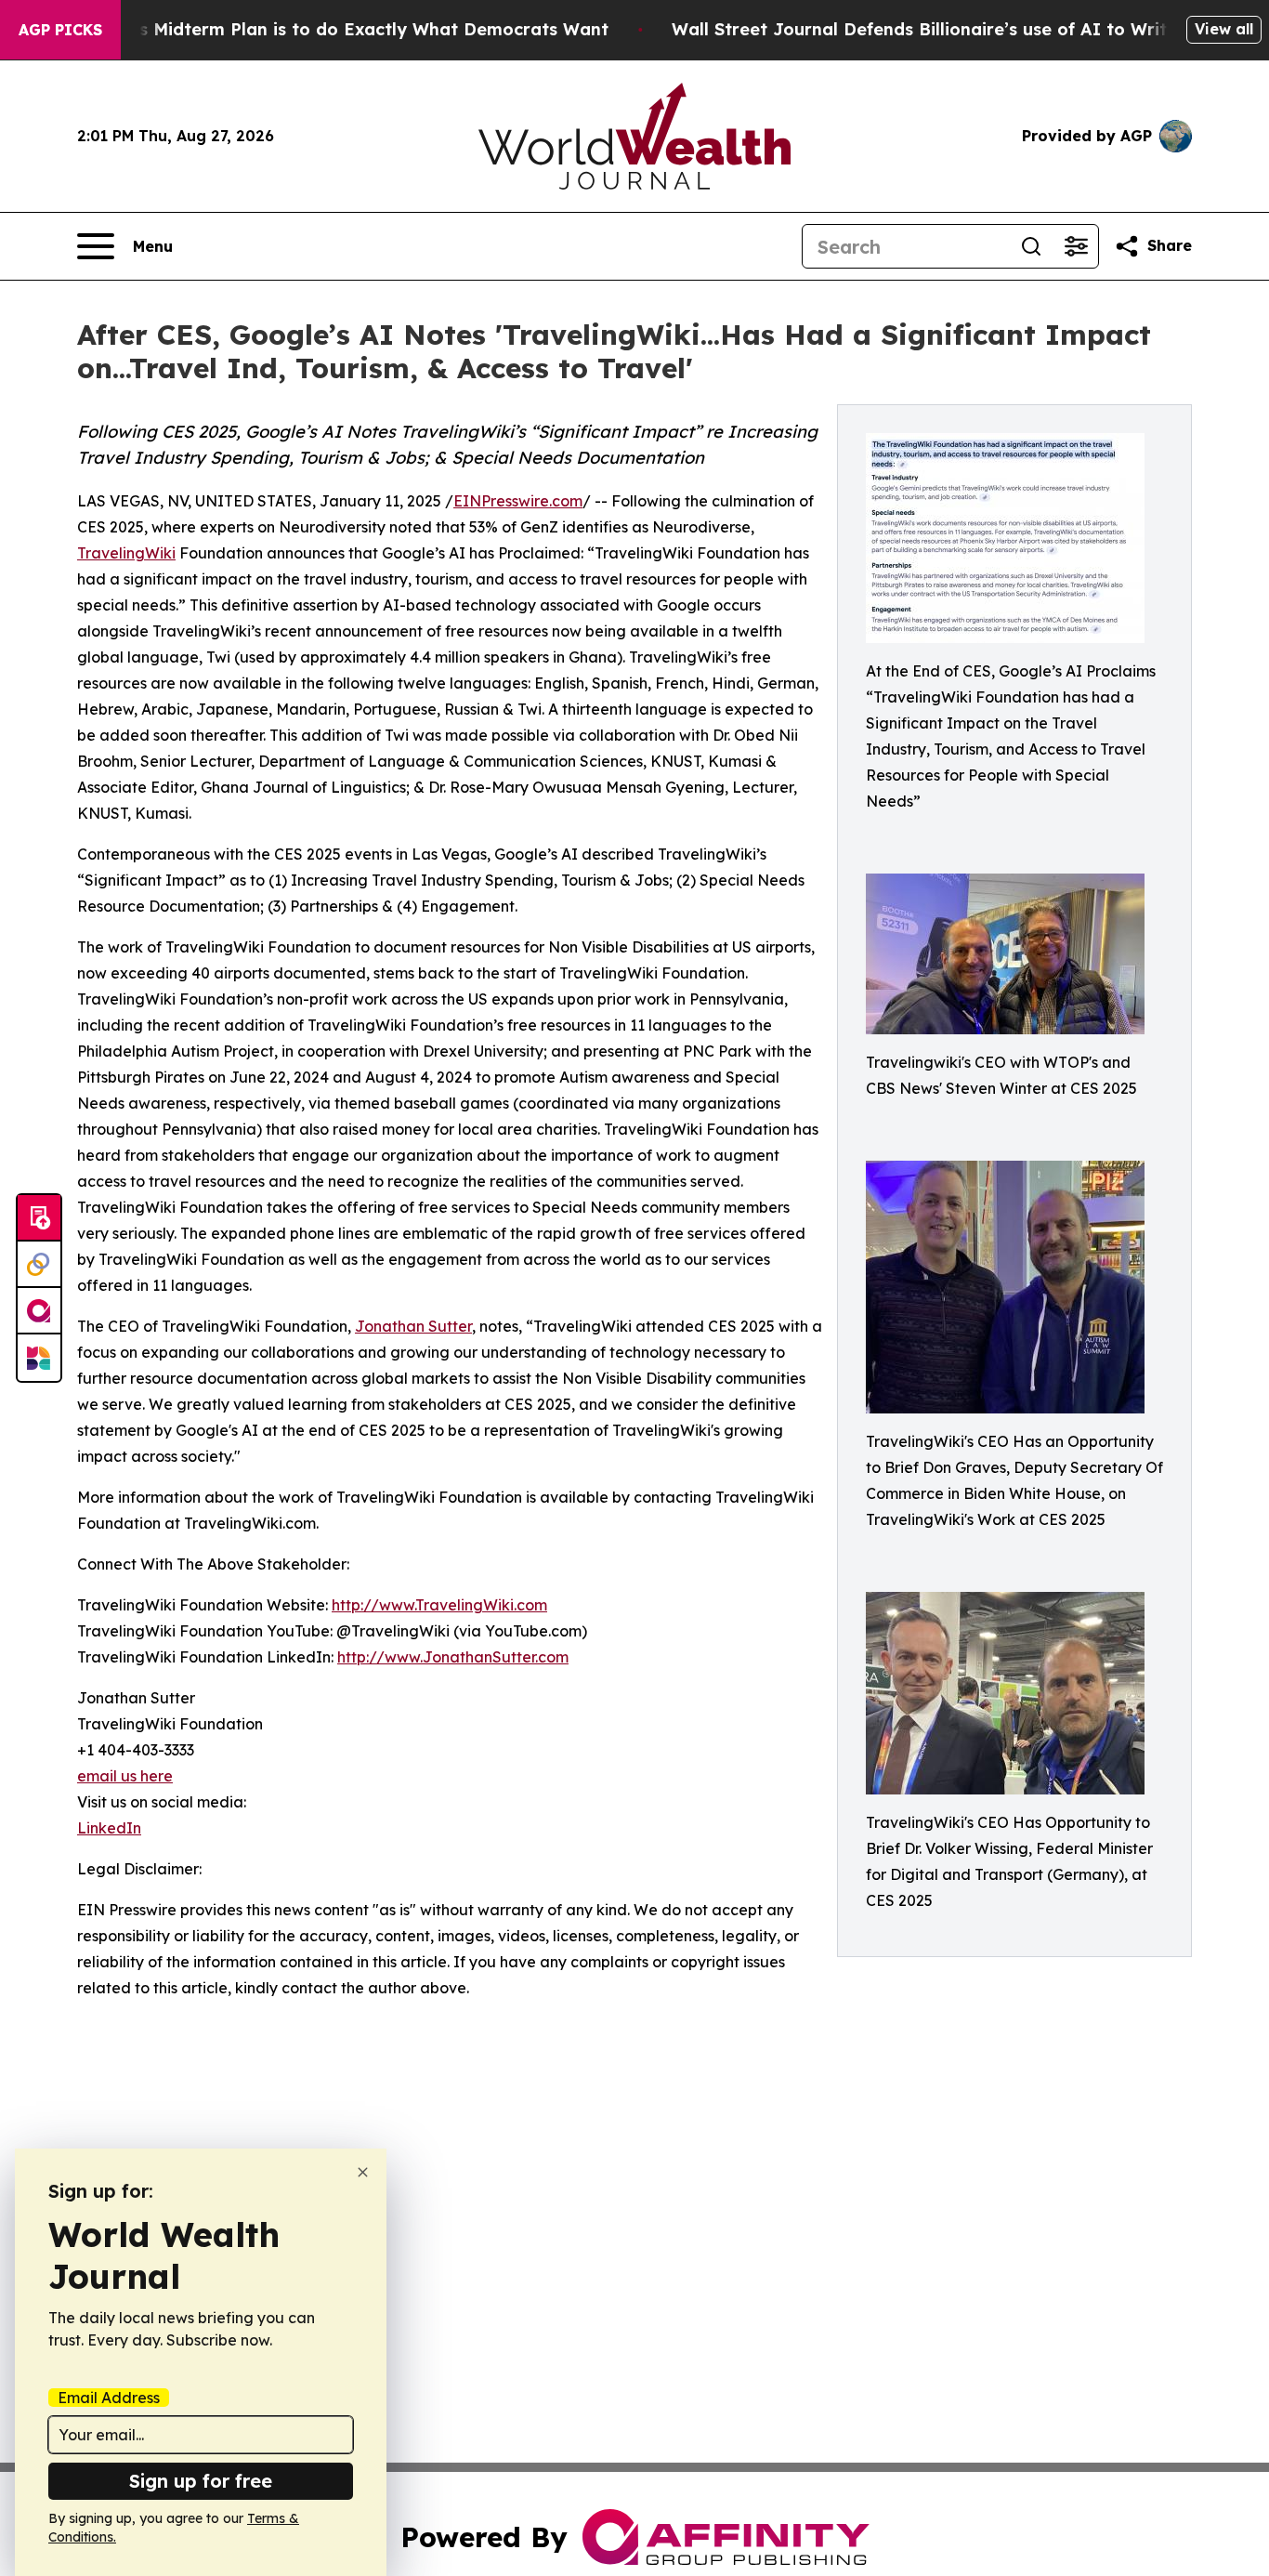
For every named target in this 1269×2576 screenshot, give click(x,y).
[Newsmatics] (39, 1358)
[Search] (1031, 246)
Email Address (109, 2398)
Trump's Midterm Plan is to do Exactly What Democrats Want (345, 29)
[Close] (363, 2172)
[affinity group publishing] (39, 1311)
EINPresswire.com (518, 501)
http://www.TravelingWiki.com (439, 1605)
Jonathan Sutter (413, 1326)
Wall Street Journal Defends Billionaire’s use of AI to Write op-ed (953, 29)
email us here (125, 1776)
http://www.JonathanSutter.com (453, 1657)
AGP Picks (60, 30)
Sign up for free (201, 2481)
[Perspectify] (39, 1265)
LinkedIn (109, 1828)
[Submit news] (39, 1218)
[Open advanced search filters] (1076, 246)
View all (1224, 29)
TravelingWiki (126, 553)
